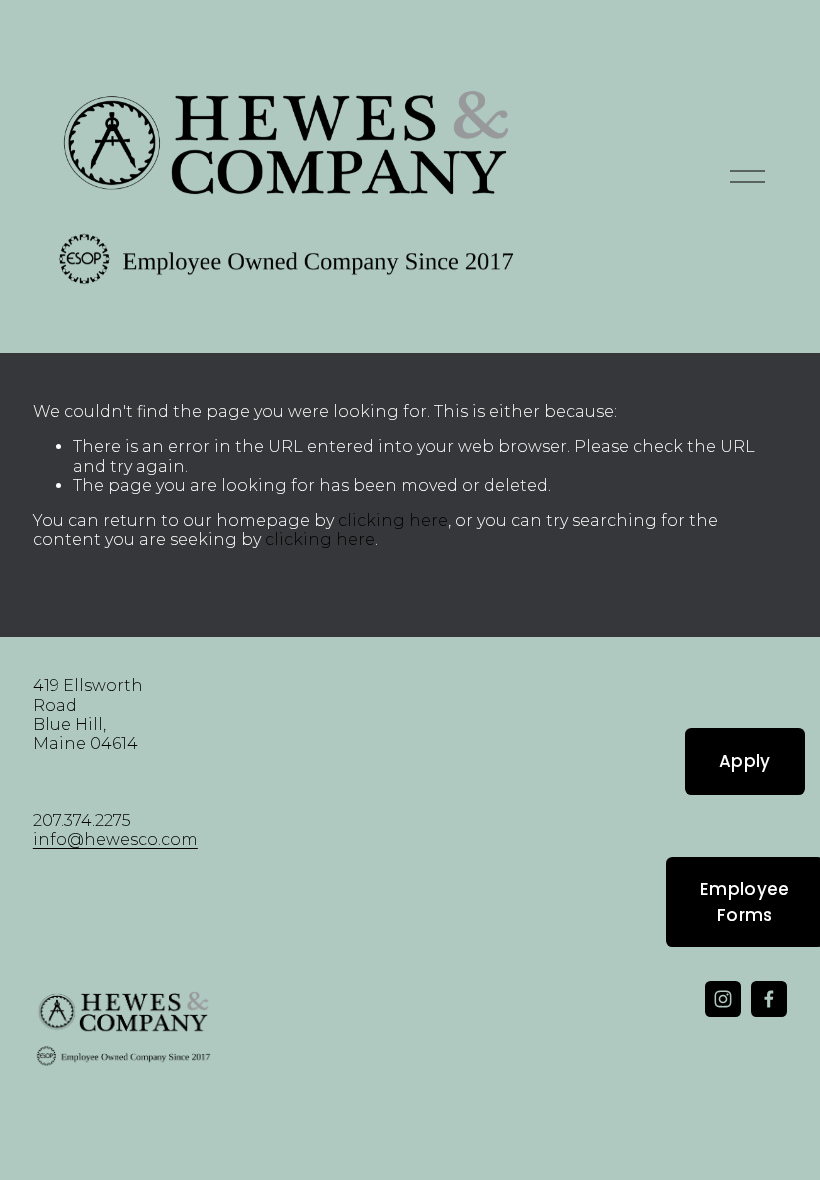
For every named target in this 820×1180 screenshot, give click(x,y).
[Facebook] (769, 999)
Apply (745, 761)
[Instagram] (723, 999)
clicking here (393, 520)
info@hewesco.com (115, 839)
